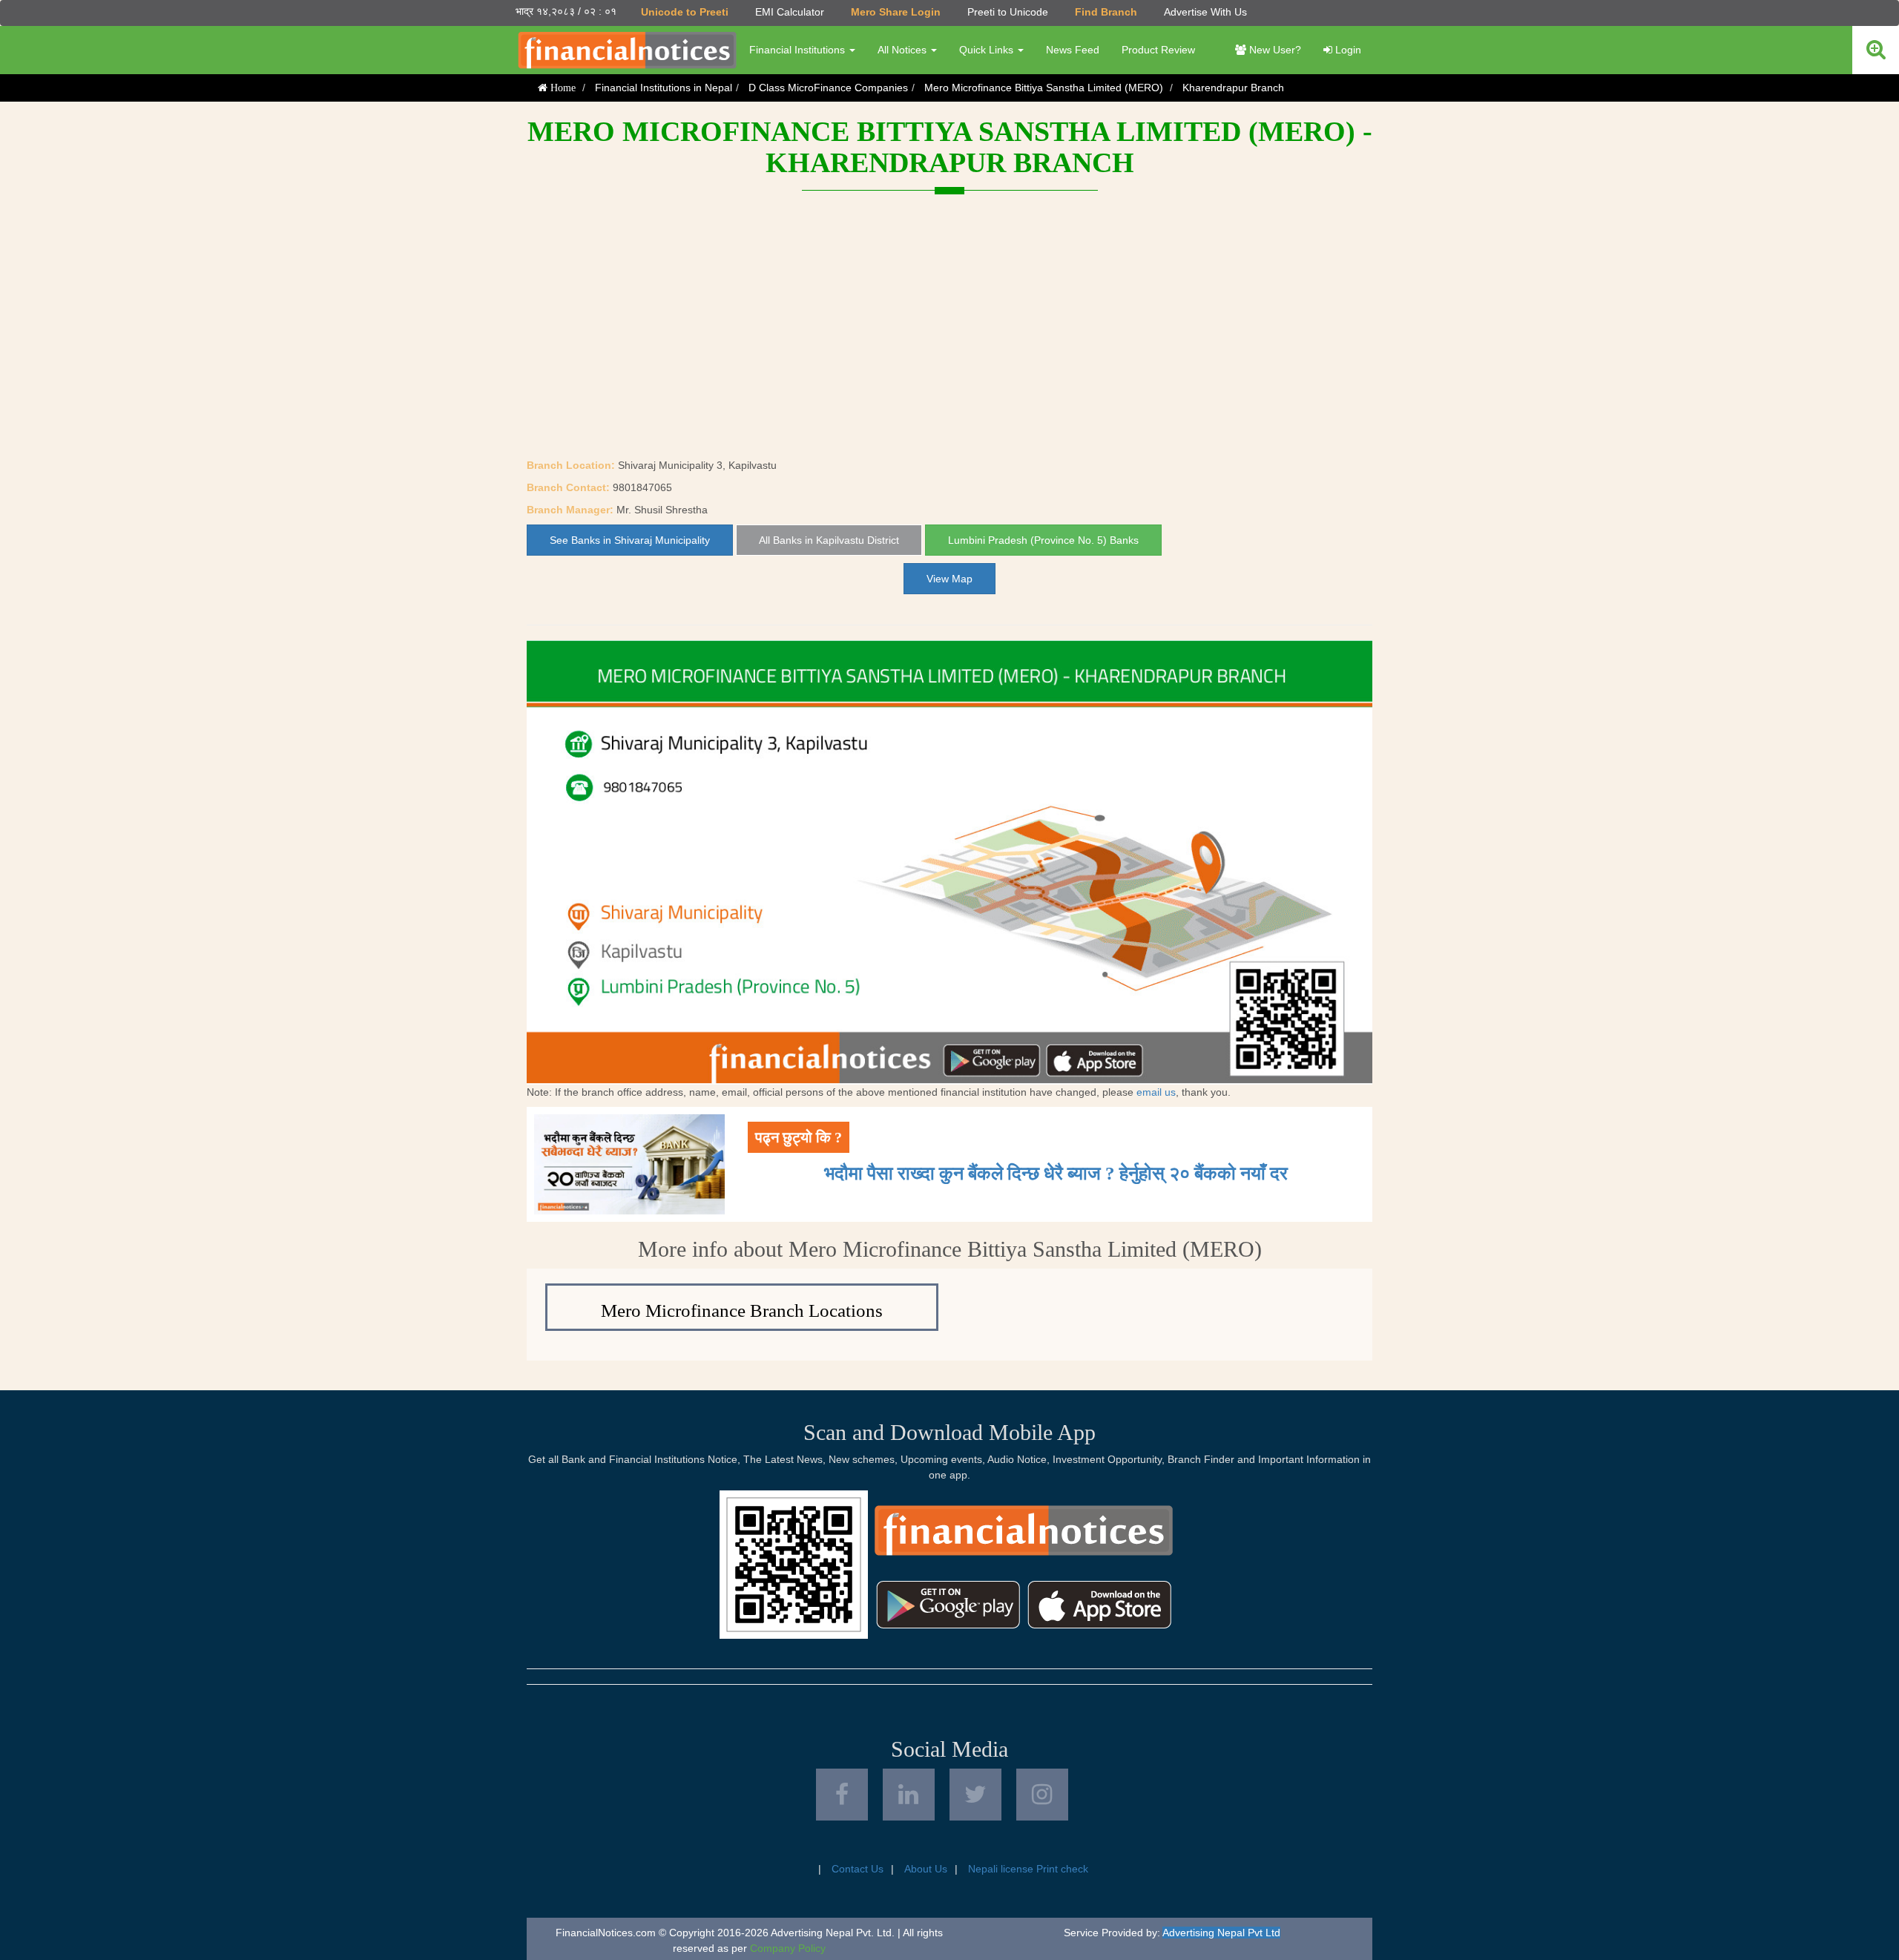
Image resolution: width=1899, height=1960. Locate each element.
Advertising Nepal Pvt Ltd (1221, 1933)
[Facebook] (842, 1795)
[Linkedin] (909, 1795)
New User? (1274, 50)
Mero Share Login (896, 12)
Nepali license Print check (1028, 1869)
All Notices (904, 50)
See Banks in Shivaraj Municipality (630, 540)
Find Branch (1106, 12)
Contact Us (858, 1869)
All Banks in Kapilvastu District (829, 540)
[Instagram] (1042, 1795)
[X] (975, 1795)
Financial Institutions (799, 50)
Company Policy (788, 1948)
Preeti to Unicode (1008, 12)
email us (1156, 1092)
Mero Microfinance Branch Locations (742, 1310)
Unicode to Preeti (685, 12)
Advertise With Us (1205, 12)
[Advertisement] (949, 346)
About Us (926, 1869)
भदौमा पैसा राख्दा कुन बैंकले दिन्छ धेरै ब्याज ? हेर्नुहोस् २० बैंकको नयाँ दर (1056, 1173)
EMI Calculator (790, 12)
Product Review (1158, 50)
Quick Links (988, 50)
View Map (949, 579)
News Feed (1073, 50)
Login (1347, 50)
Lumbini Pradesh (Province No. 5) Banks (1043, 540)
